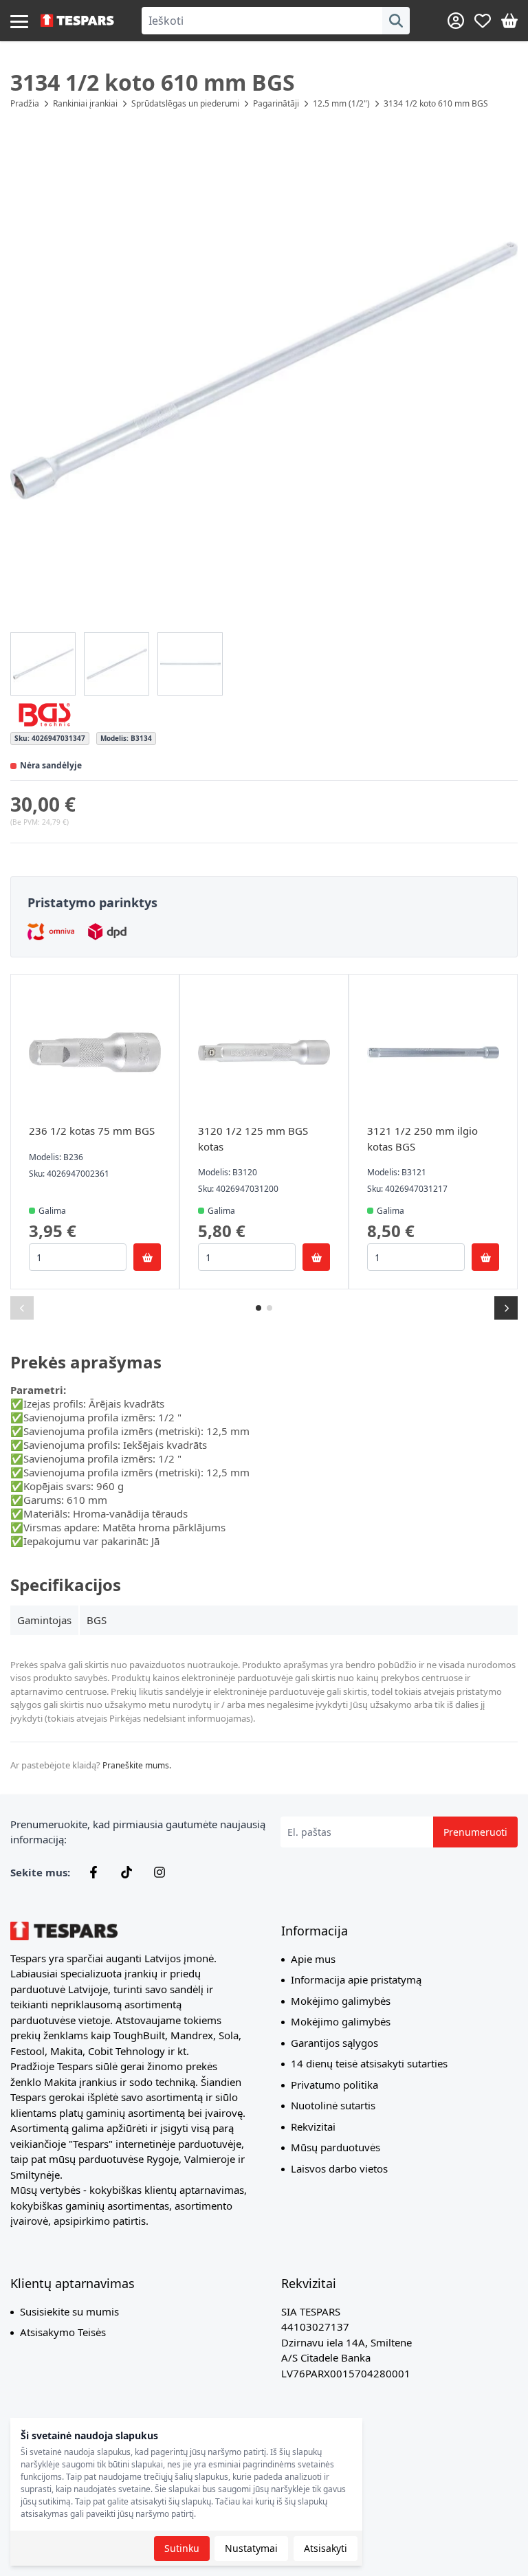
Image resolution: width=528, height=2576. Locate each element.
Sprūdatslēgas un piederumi (185, 103)
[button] (264, 370)
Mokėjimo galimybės (341, 2001)
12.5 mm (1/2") (341, 103)
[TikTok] (126, 1872)
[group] (43, 664)
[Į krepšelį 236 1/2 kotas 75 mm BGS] (147, 1257)
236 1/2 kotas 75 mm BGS (92, 1131)
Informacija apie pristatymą (356, 1979)
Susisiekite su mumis (69, 2311)
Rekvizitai (313, 2127)
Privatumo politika (334, 2085)
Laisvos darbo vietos (339, 2168)
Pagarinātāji (276, 103)
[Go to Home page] (77, 21)
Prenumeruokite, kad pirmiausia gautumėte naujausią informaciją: (138, 1832)
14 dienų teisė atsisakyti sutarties (369, 2063)
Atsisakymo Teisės (63, 2332)
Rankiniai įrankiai (85, 103)
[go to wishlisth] (483, 21)
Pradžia (25, 103)
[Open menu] (19, 21)
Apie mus (313, 1959)
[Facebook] (93, 1872)
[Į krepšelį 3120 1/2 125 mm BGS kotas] (316, 1257)
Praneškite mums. (137, 1765)
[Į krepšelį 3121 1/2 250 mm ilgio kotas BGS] (485, 1257)
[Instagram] (159, 1872)
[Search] (396, 21)
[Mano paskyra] (456, 21)
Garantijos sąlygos (334, 2043)
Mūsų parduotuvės (335, 2147)
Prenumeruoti (475, 1832)
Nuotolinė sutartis (333, 2105)
